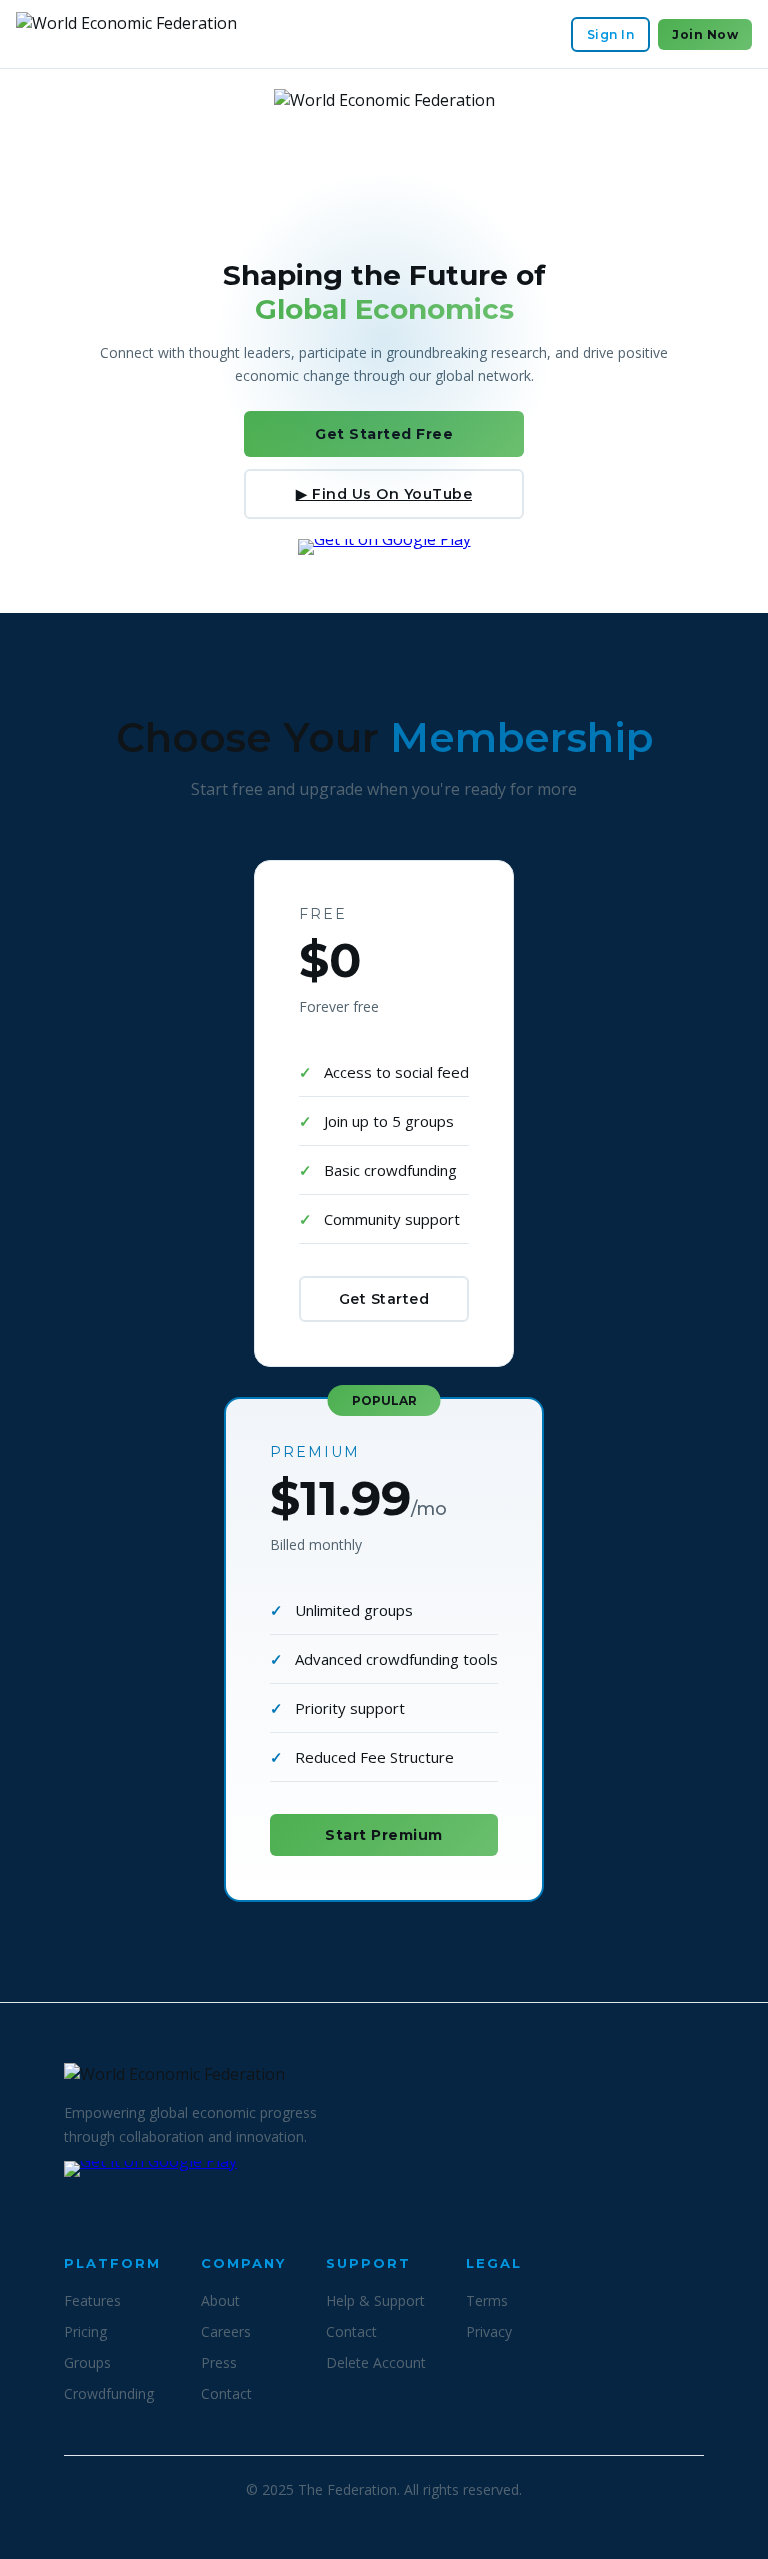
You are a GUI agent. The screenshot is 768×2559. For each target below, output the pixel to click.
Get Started (384, 1299)
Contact (226, 2393)
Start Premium (384, 1835)
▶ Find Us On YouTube (384, 494)
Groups (87, 2362)
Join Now (705, 34)
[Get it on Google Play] (384, 566)
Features (92, 2300)
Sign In (611, 34)
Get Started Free (384, 434)
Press (219, 2362)
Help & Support (375, 2300)
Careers (226, 2331)
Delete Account (376, 2362)
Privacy (489, 2331)
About (220, 2300)
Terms (487, 2300)
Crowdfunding (109, 2393)
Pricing (85, 2331)
